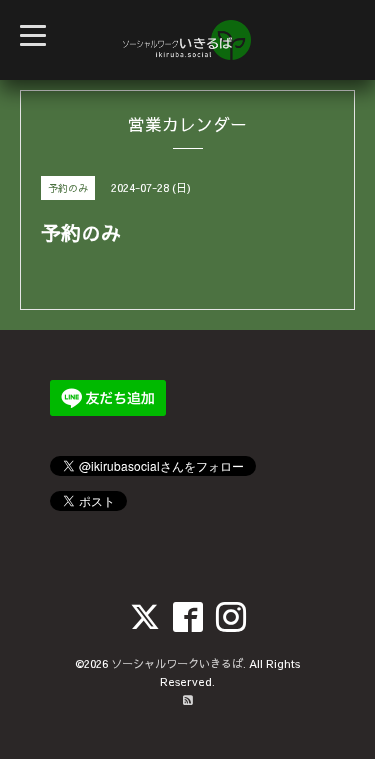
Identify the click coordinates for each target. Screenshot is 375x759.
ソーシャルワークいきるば (177, 663)
